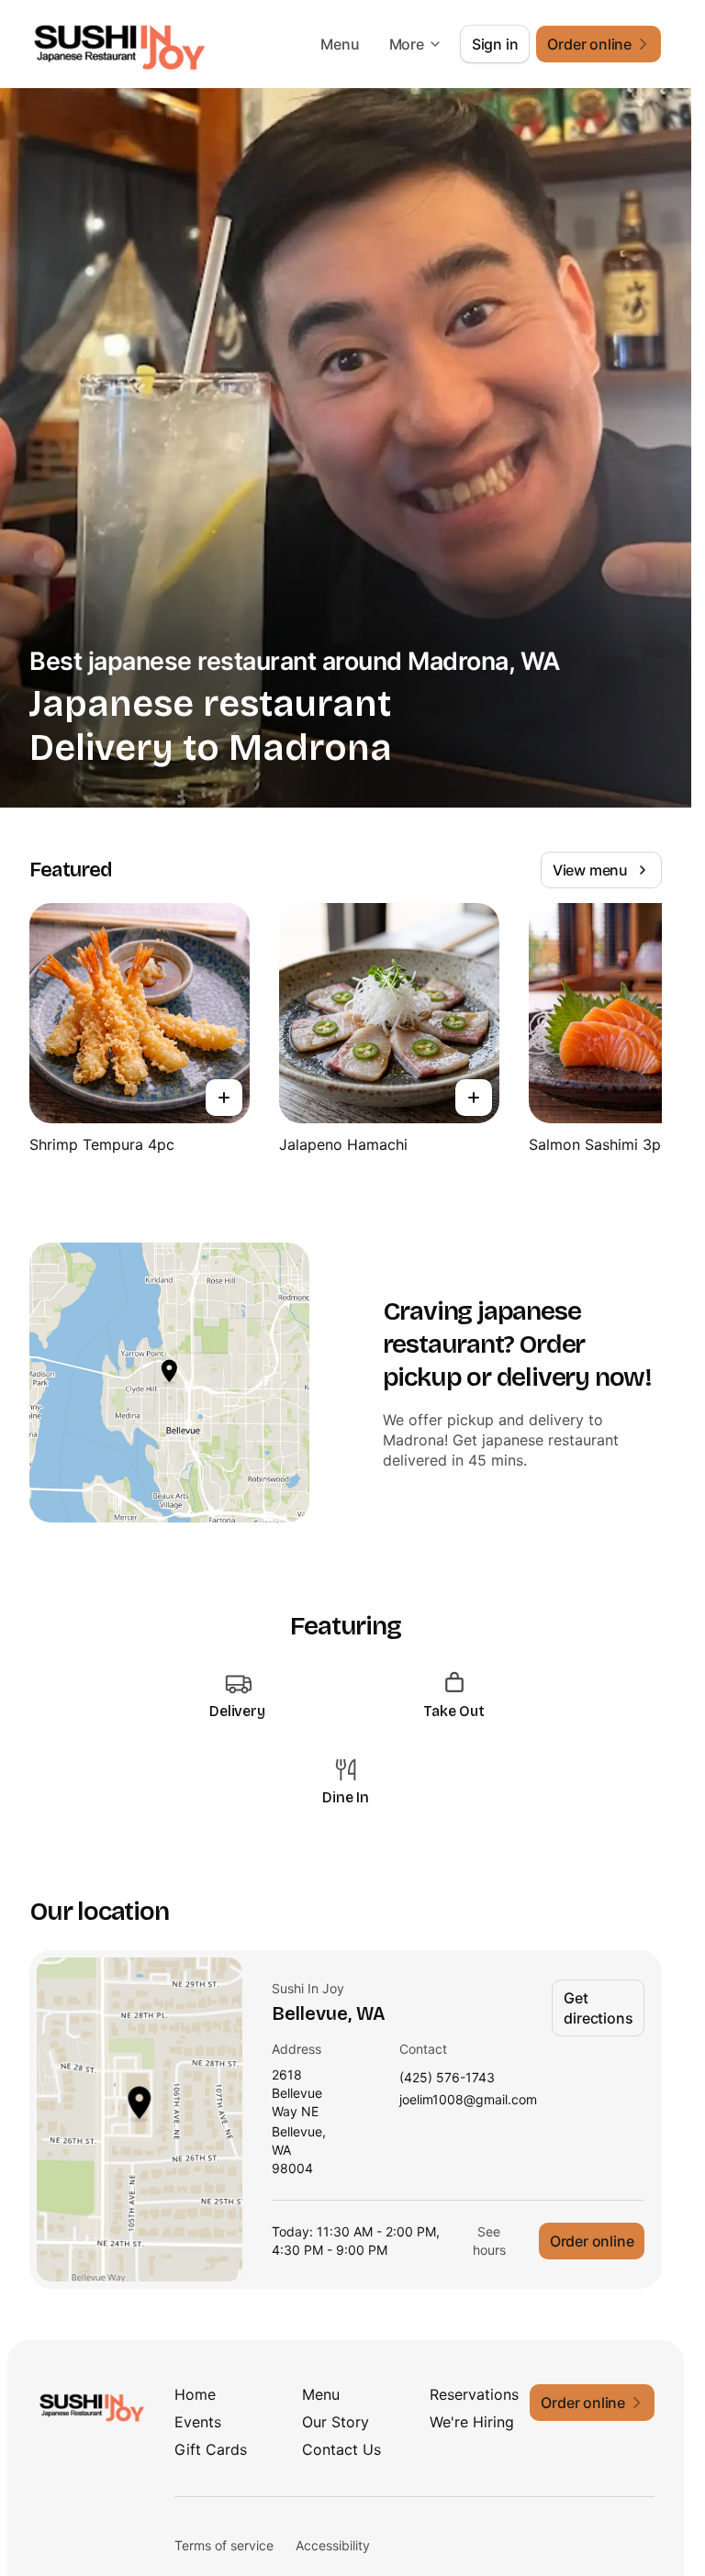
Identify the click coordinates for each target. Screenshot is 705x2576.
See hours (489, 2241)
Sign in (495, 44)
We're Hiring (472, 2422)
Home (195, 2394)
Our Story (336, 2422)
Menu (340, 44)
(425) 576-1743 (447, 2078)
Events (198, 2422)
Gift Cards (211, 2449)
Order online (592, 2241)
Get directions (598, 2008)
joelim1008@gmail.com (468, 2100)
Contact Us (341, 2449)
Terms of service (224, 2545)
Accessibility (333, 2545)
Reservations (474, 2394)
